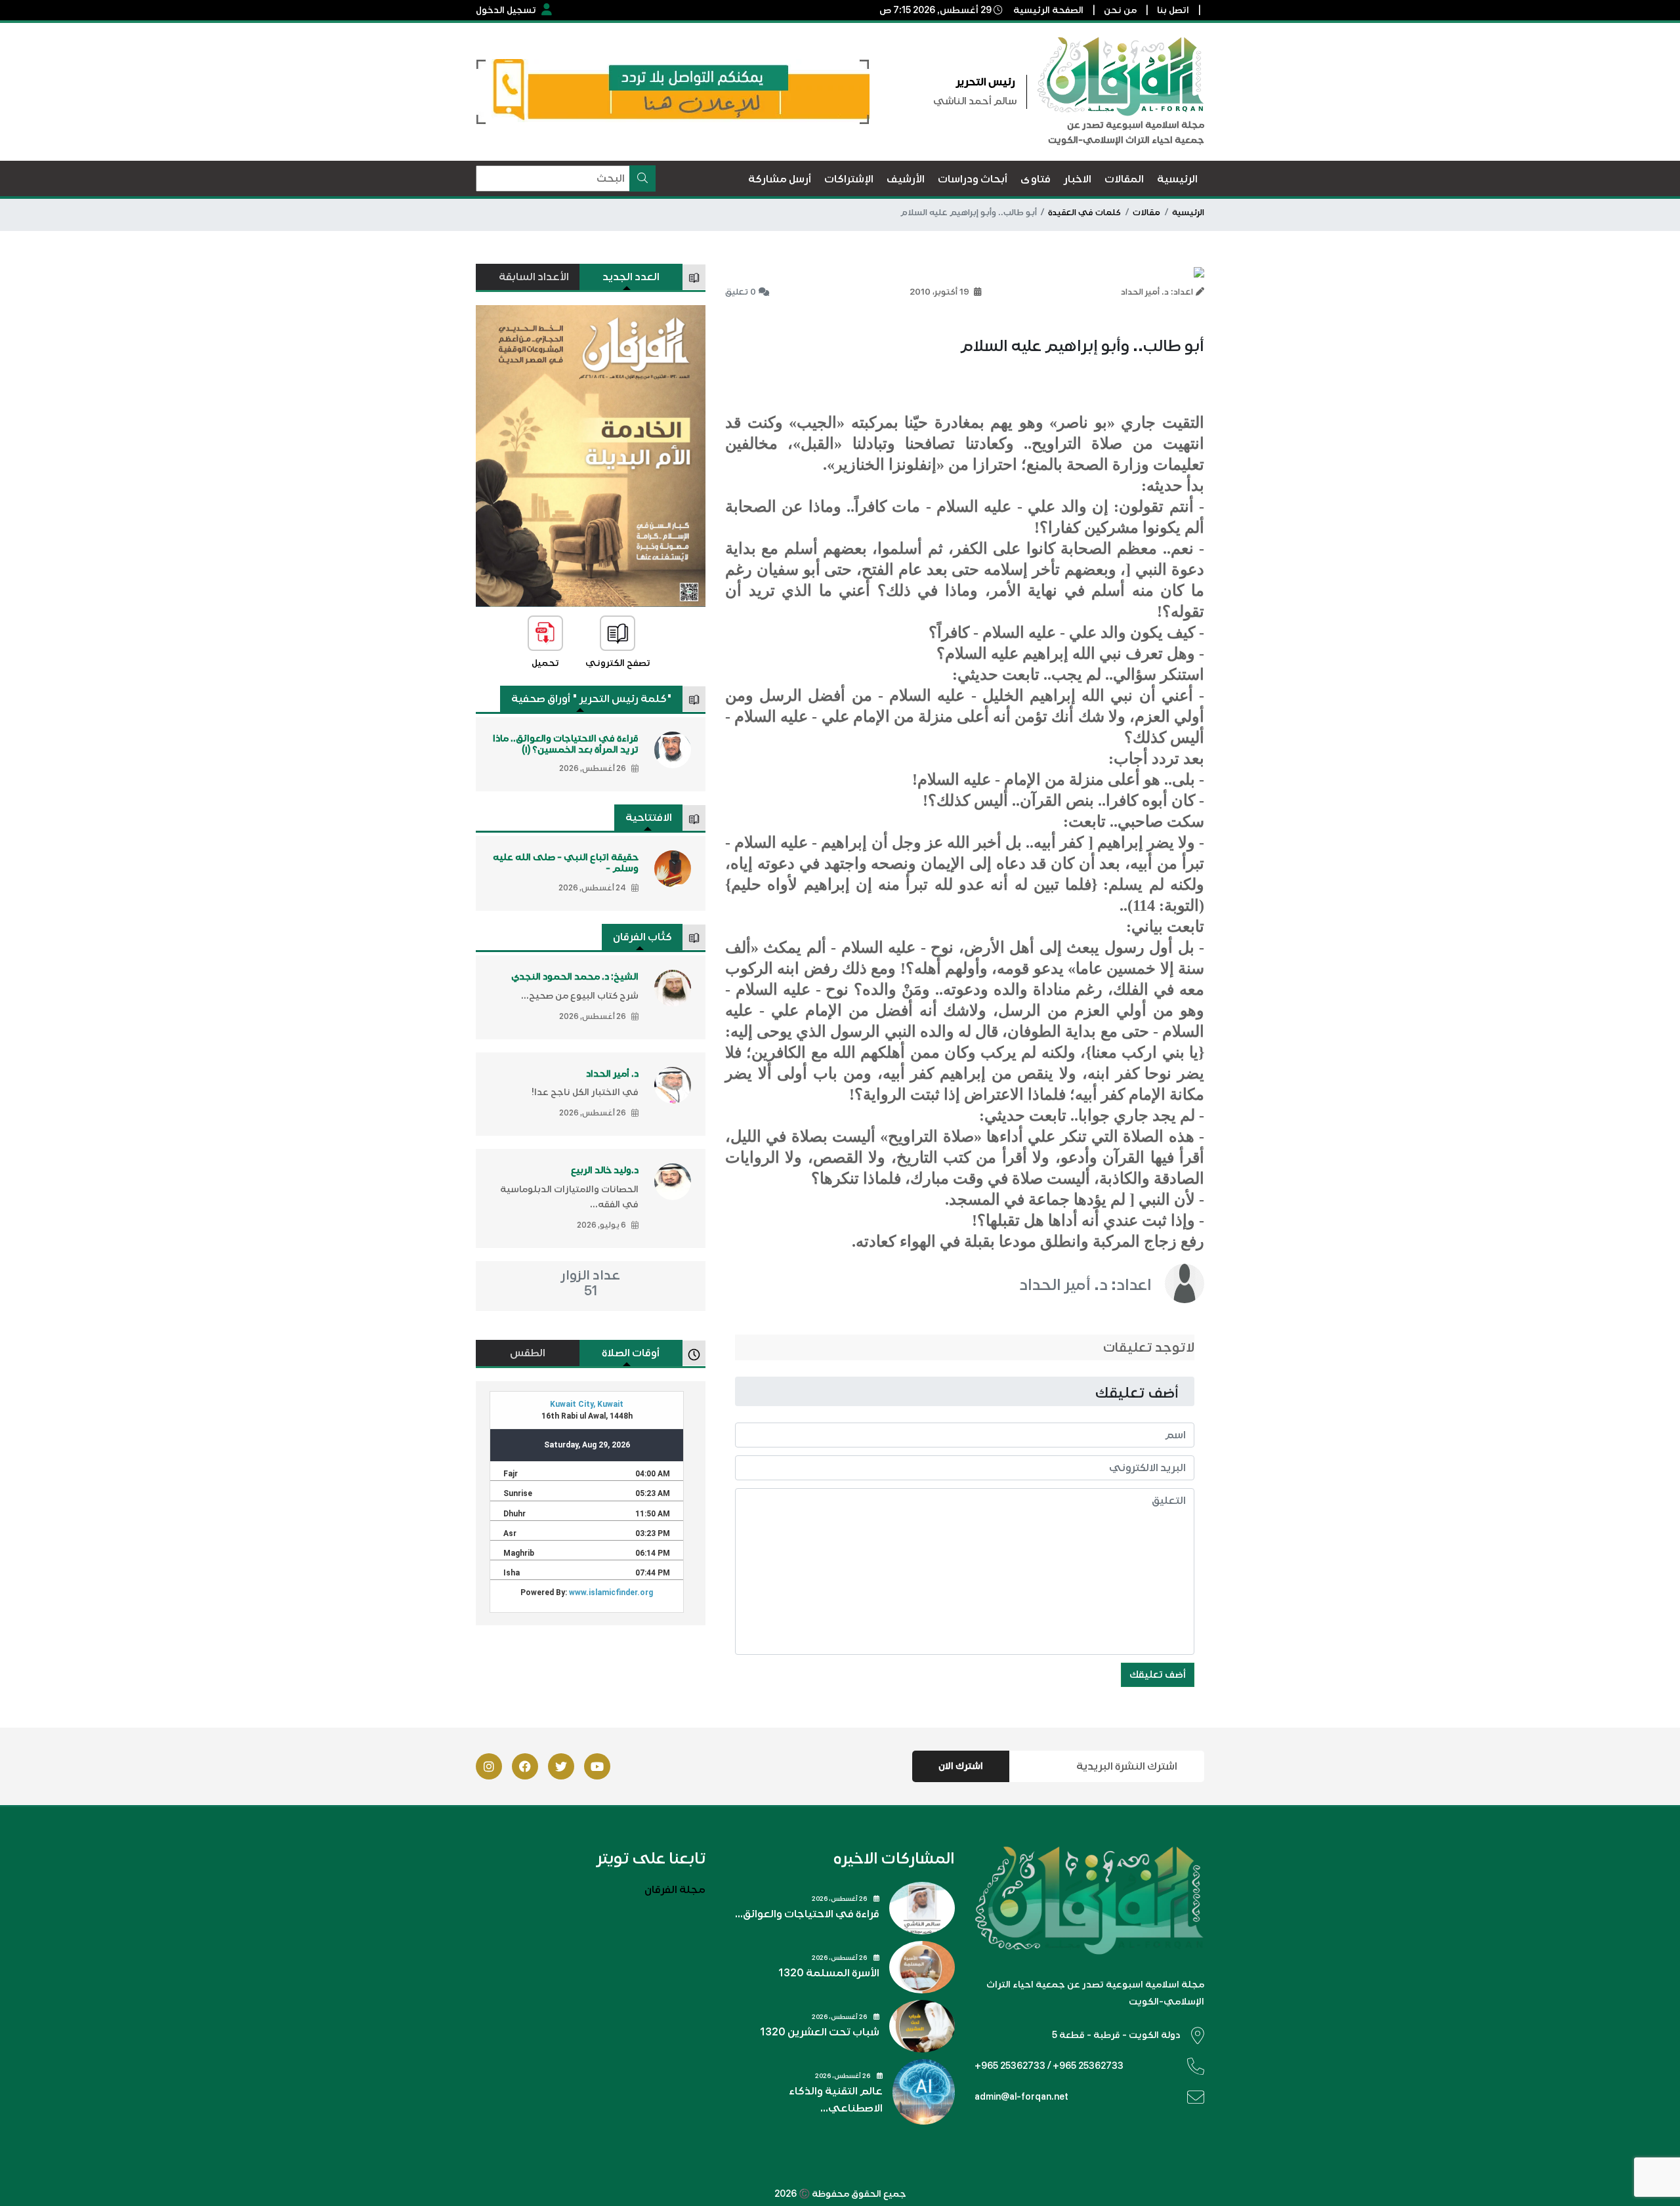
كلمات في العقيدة (1084, 213)
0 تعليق (741, 292)
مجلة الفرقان (675, 1890)
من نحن (1120, 10)
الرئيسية (1188, 213)
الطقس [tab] (528, 1353)
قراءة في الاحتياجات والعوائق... (807, 1914)
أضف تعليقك (1158, 1675)
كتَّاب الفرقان (642, 937)
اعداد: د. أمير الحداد (1085, 1285)
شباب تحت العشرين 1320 (820, 2032)
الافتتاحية (649, 818)
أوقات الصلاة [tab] (631, 1353)
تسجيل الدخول (506, 10)
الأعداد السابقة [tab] (534, 277)
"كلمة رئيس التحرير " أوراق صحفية (592, 699)
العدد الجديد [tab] (631, 277)
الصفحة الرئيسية (1048, 10)
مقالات (1146, 213)
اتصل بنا (1173, 10)
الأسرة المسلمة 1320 (829, 1973)
